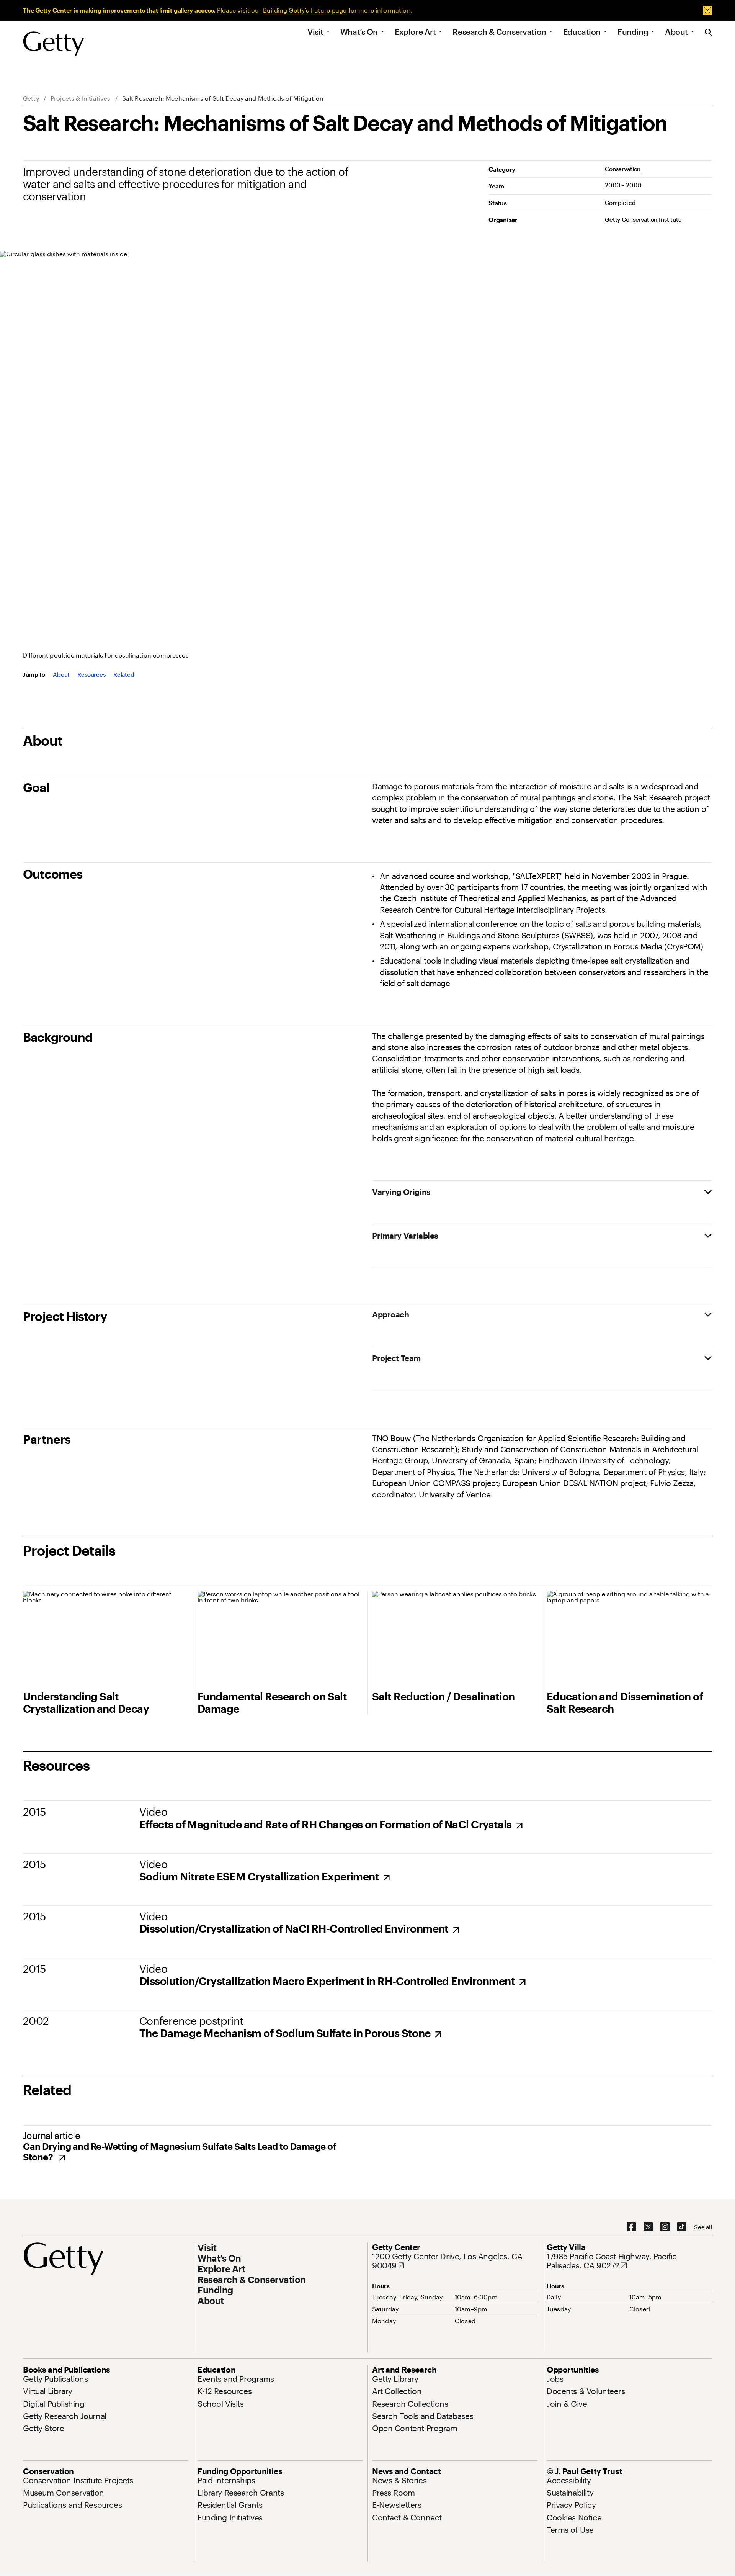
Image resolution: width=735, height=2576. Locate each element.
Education (582, 32)
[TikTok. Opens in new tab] (682, 2227)
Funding (633, 32)
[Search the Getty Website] (708, 33)
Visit (315, 32)
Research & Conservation (499, 32)
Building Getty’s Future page (305, 10)
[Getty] (54, 44)
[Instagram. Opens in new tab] (665, 2227)
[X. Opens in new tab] (648, 2227)
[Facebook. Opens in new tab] (631, 2227)
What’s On (359, 32)
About (676, 32)
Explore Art (415, 32)
